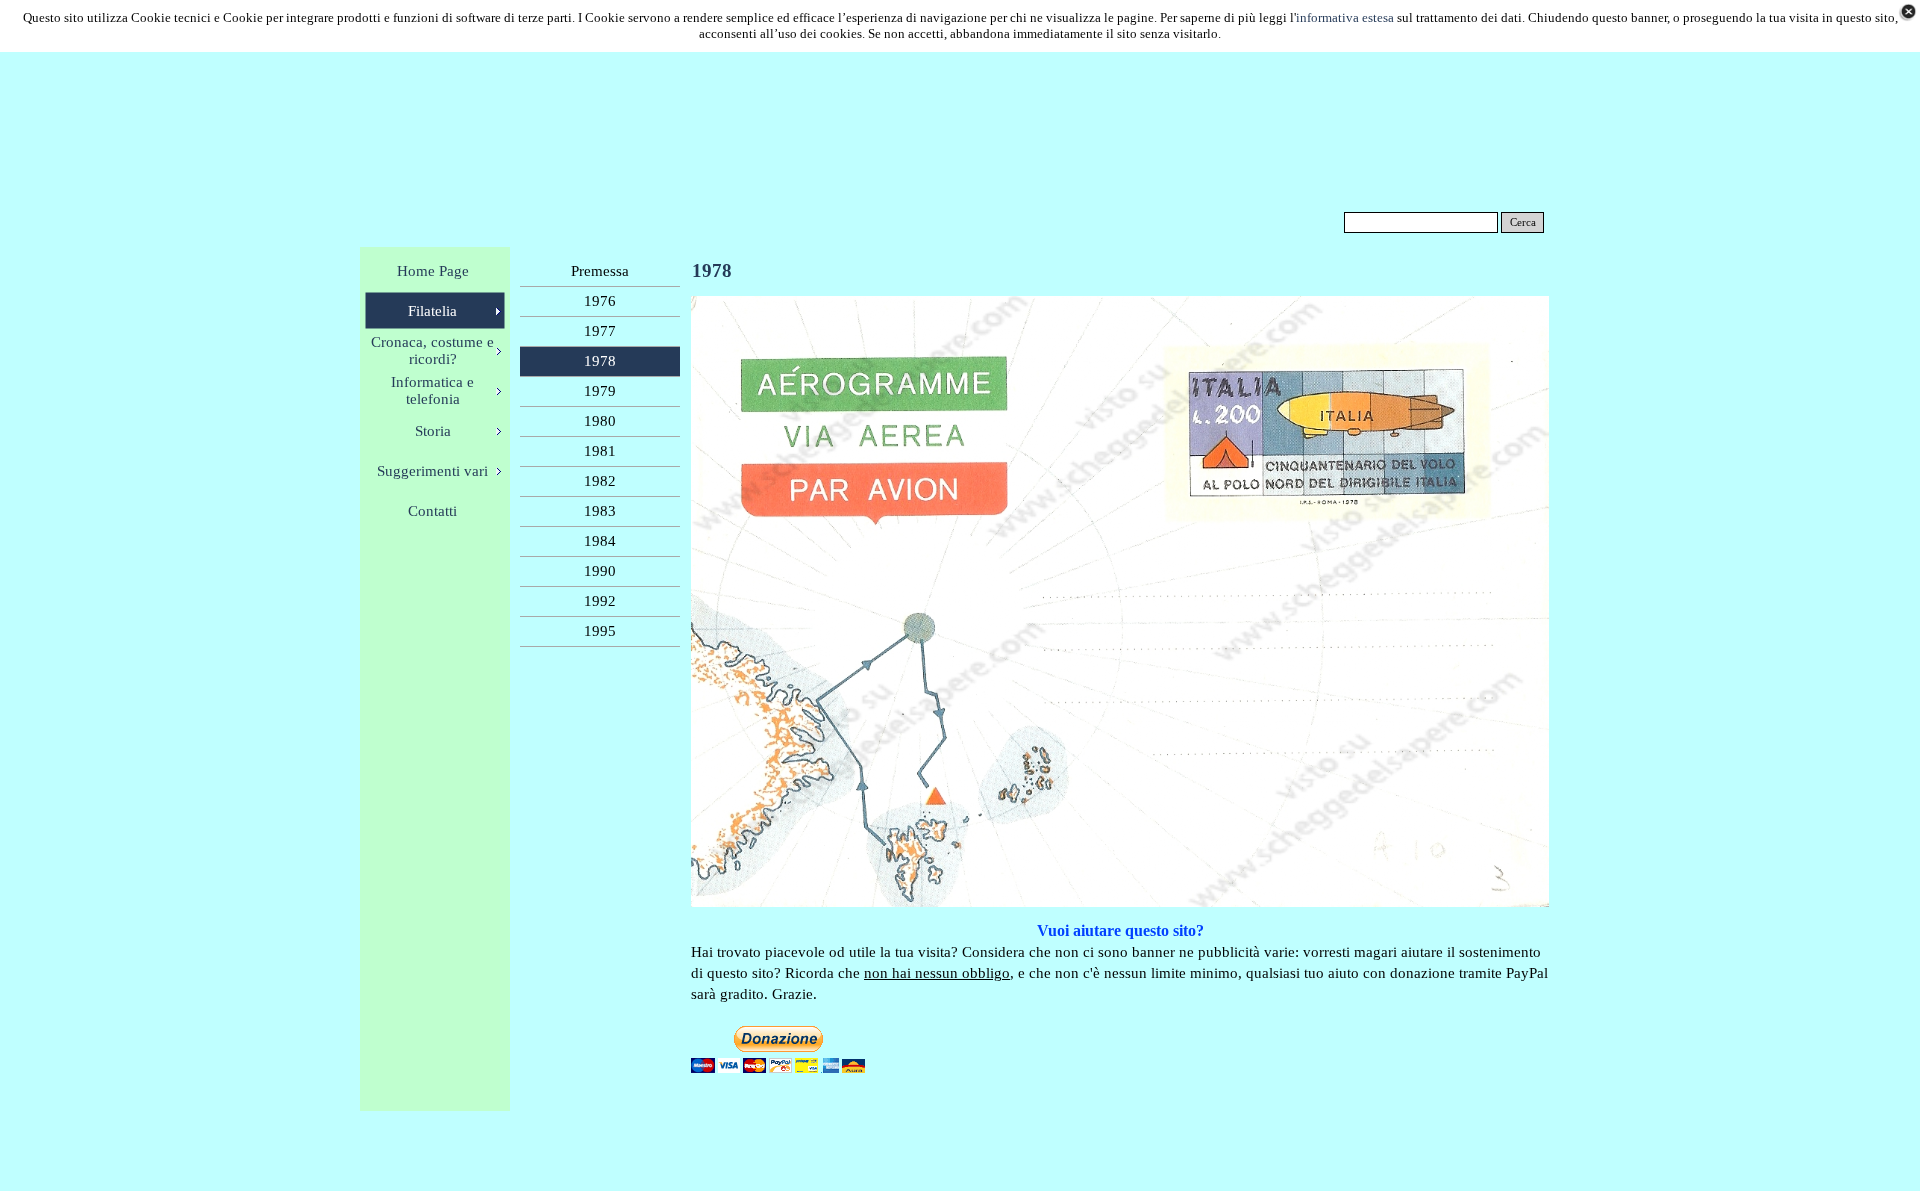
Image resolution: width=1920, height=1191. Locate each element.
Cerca (1523, 222)
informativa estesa (1345, 17)
